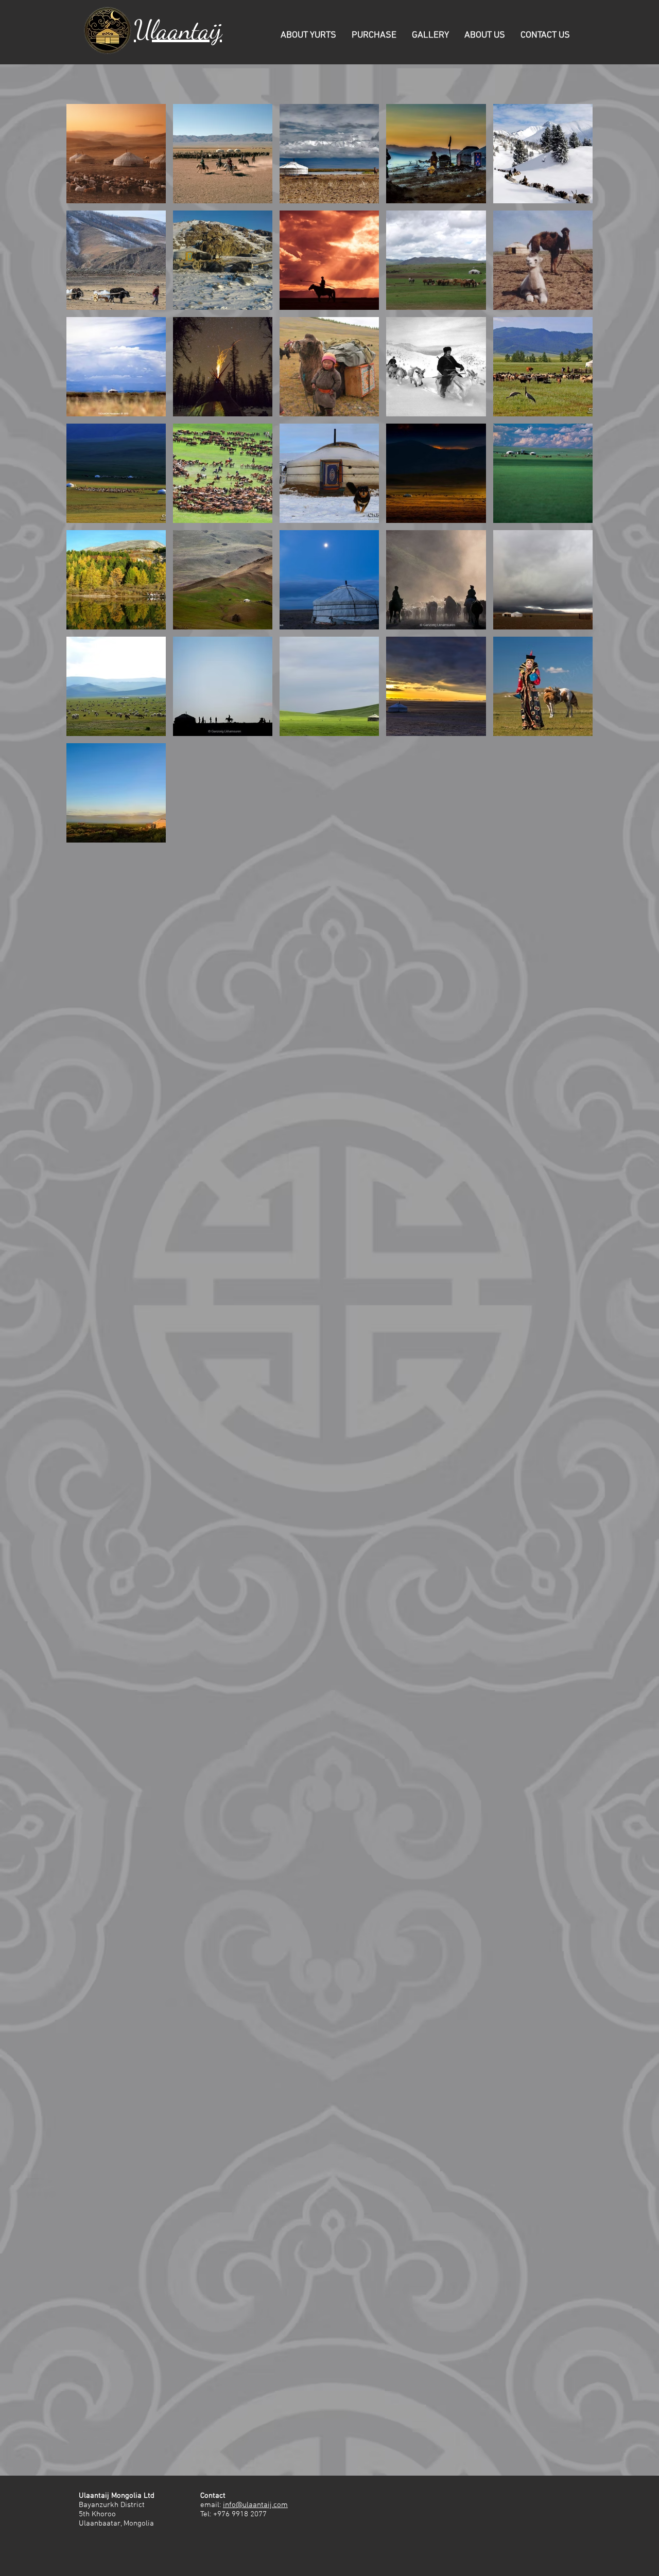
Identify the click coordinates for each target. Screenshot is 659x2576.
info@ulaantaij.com (255, 2505)
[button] (308, 35)
